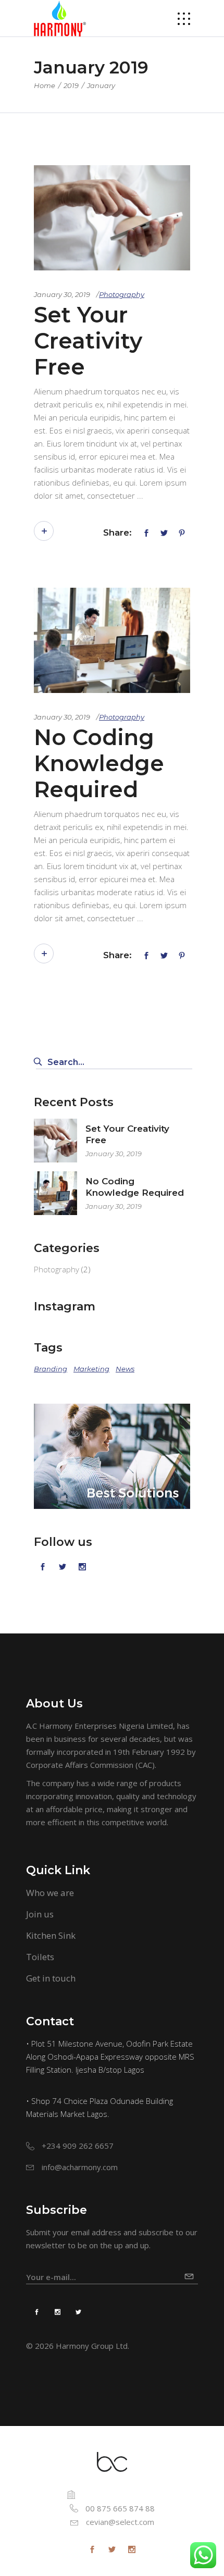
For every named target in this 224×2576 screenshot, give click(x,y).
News (125, 1369)
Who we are (50, 1893)
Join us (40, 1914)
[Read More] (44, 531)
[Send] (191, 2272)
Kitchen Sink (51, 1935)
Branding (51, 1369)
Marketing (91, 1369)
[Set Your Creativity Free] (112, 218)
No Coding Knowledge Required (99, 763)
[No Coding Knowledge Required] (112, 640)
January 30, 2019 (62, 294)
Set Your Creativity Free (88, 341)
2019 (71, 85)
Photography (122, 294)
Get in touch (51, 1978)
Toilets (40, 1957)
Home (45, 85)
